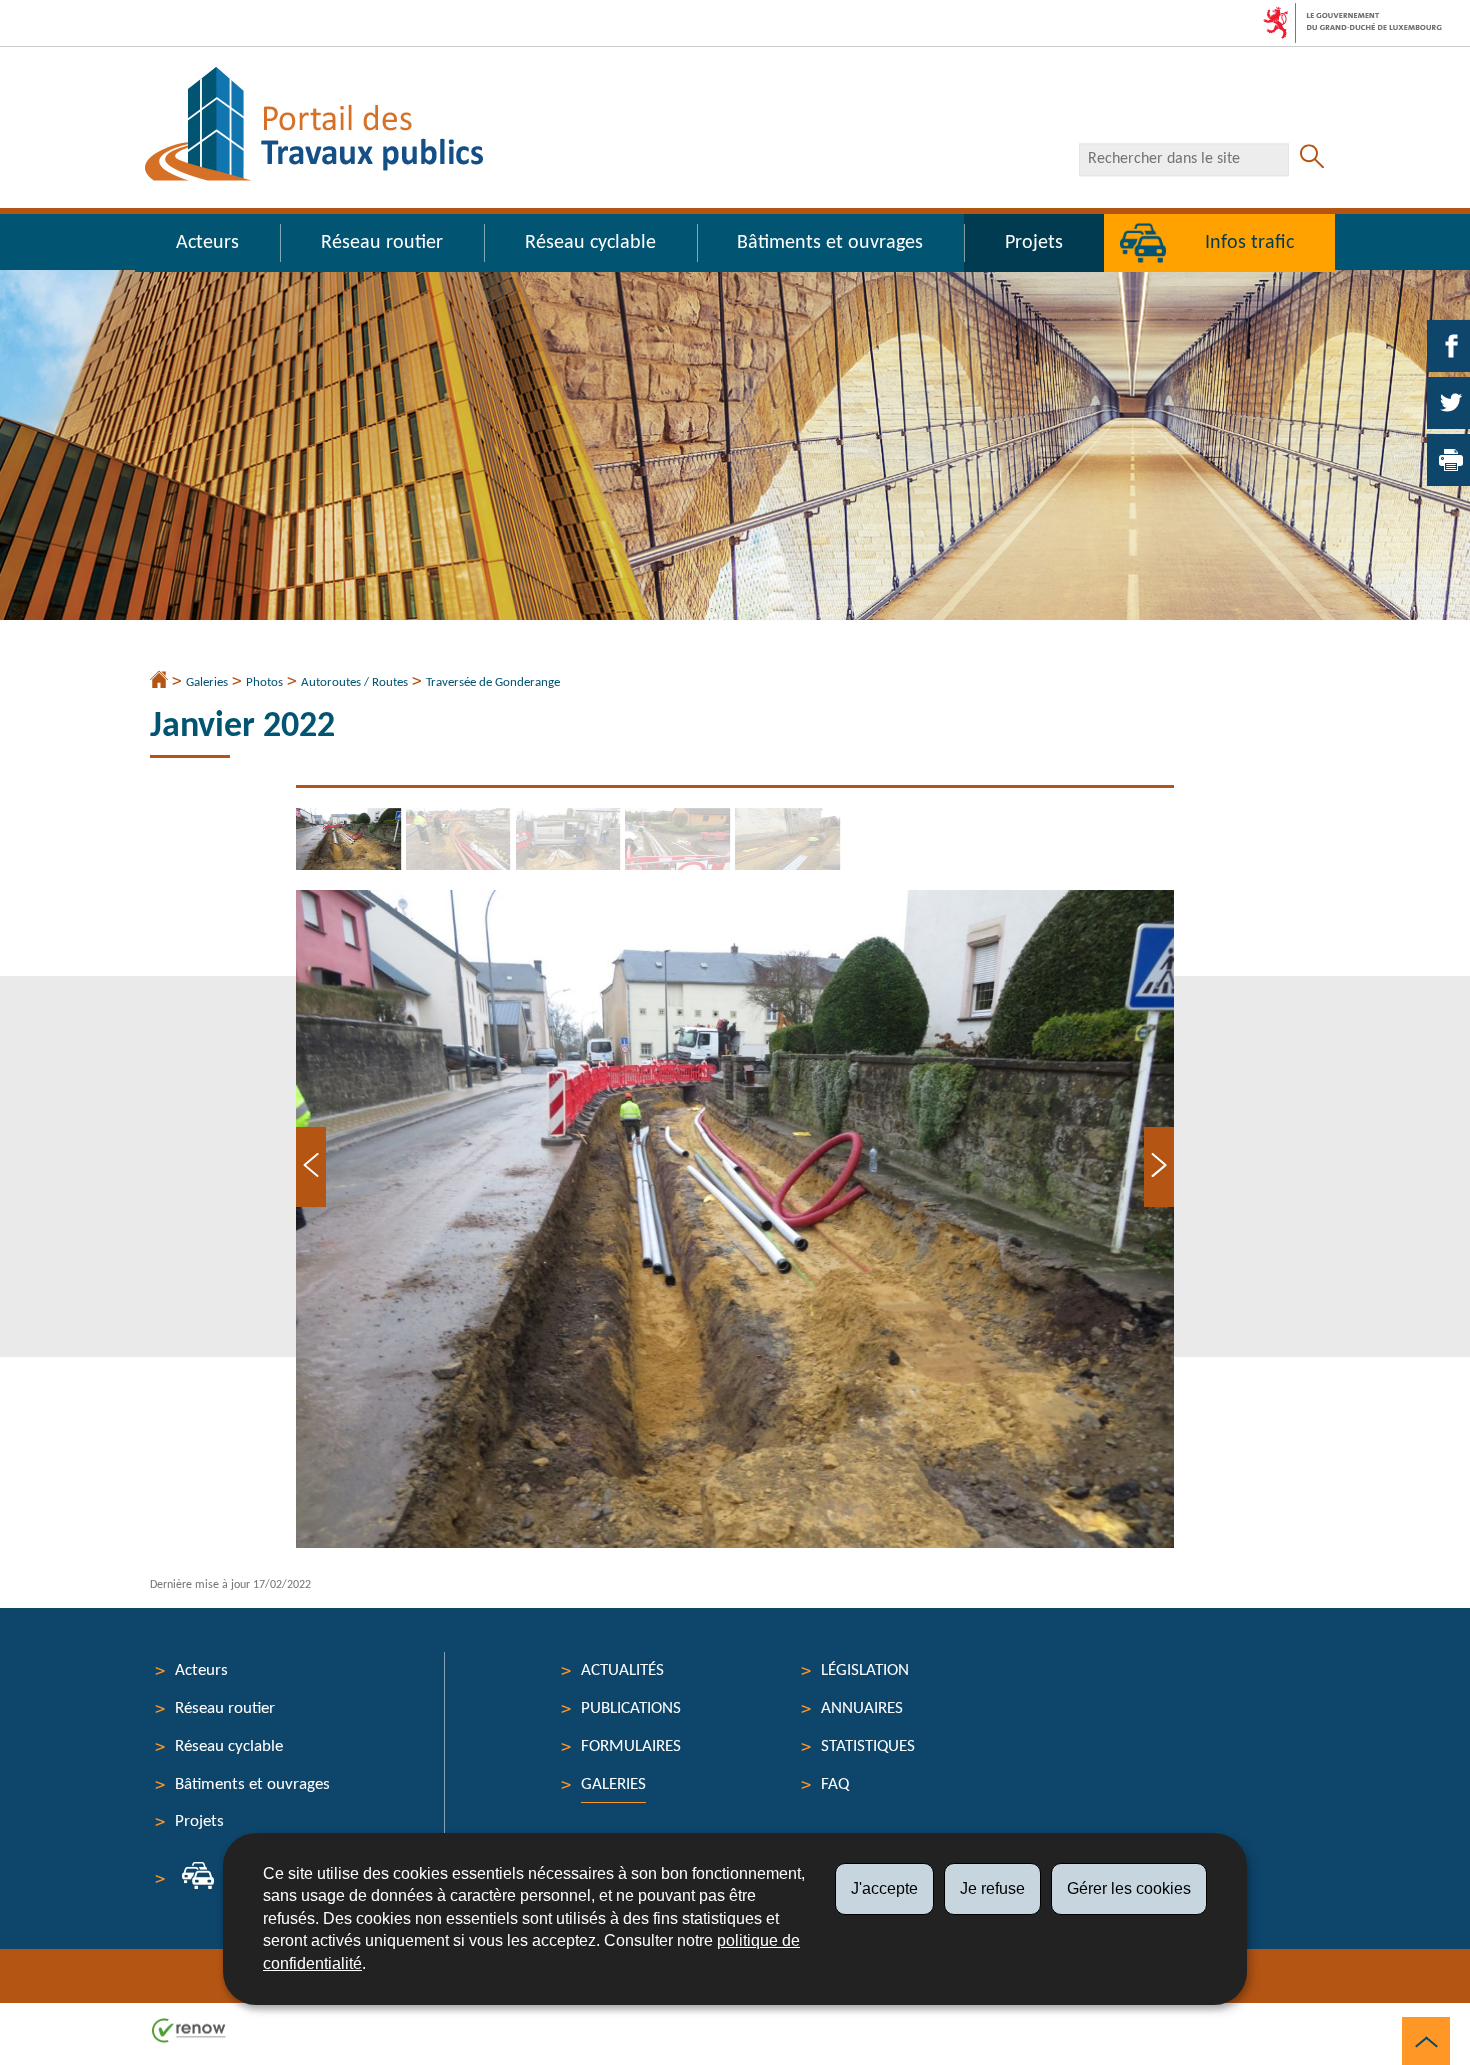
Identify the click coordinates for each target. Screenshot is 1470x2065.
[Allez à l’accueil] (159, 682)
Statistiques (868, 1746)
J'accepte (884, 1888)
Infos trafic (1249, 243)
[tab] (351, 839)
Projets (1034, 243)
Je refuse (992, 1888)
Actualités (622, 1670)
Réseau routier (382, 243)
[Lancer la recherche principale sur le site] (1312, 159)
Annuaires (862, 1708)
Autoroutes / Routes (354, 682)
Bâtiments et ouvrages (830, 243)
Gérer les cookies (1129, 1888)
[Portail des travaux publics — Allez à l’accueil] (314, 124)
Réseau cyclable (590, 243)
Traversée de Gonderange (493, 682)
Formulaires (631, 1746)
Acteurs (207, 243)
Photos (264, 682)
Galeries (207, 682)
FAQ (835, 1784)
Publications (631, 1708)
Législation (865, 1670)
